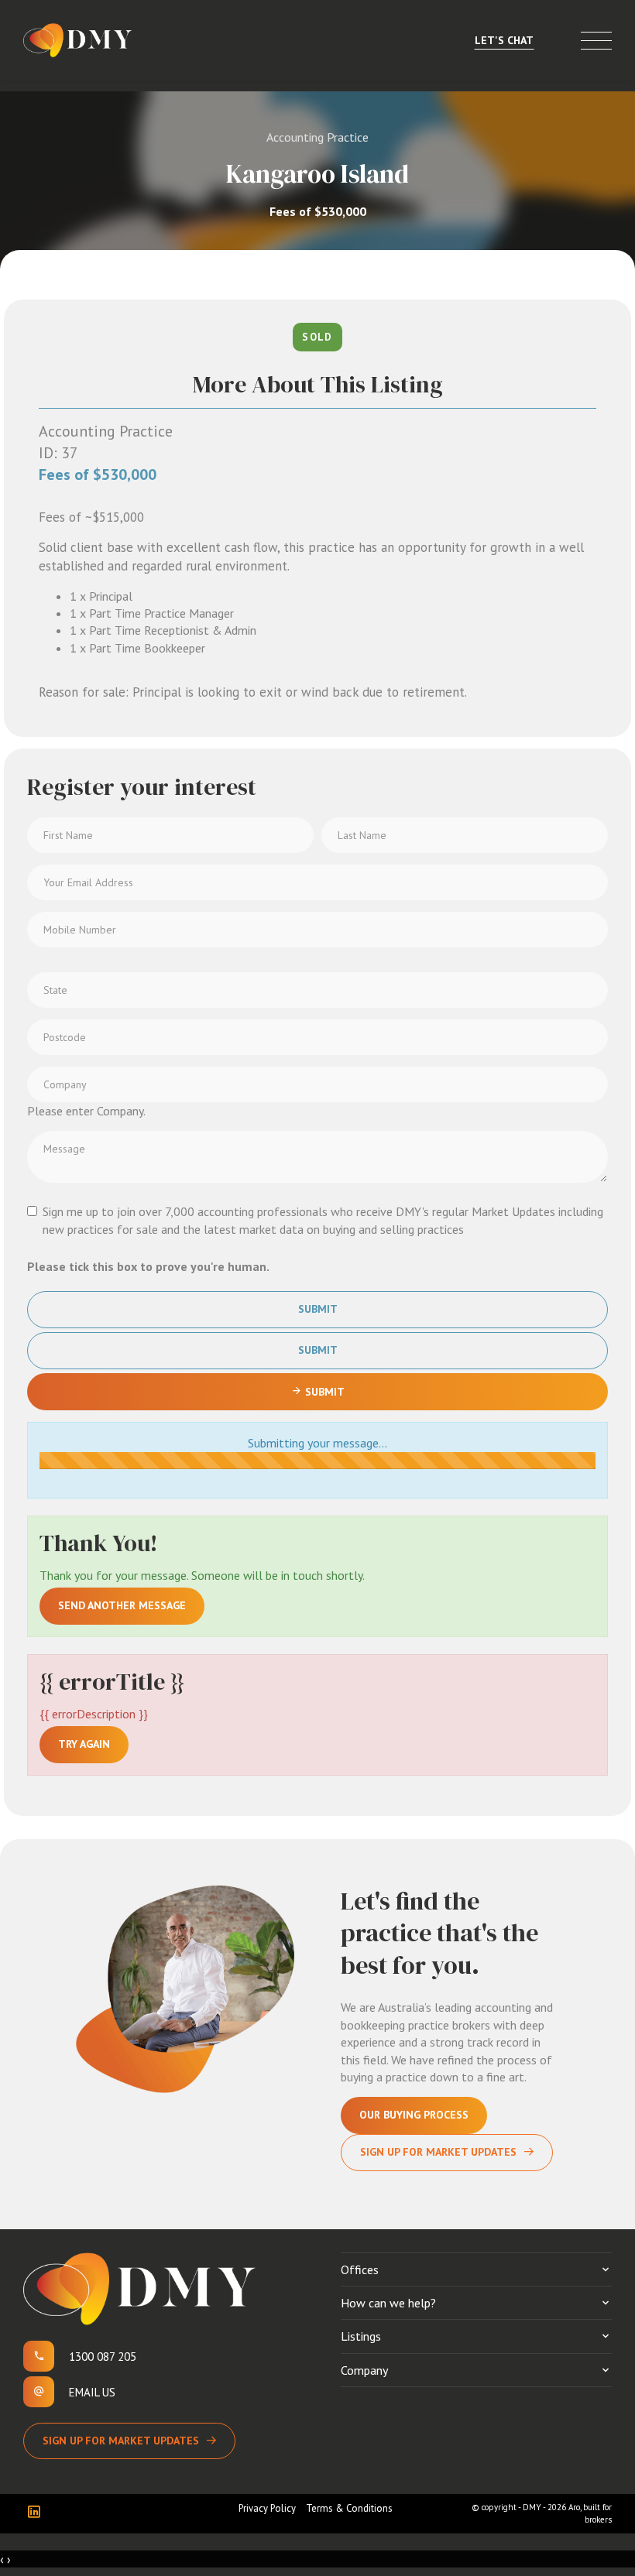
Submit (318, 1309)
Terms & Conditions (349, 2508)
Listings (361, 2336)
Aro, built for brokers (590, 2513)
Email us (92, 2392)
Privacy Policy (267, 2508)
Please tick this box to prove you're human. (148, 1266)
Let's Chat (504, 40)
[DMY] (77, 40)
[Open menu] (596, 41)
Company (364, 2370)
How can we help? (388, 2303)
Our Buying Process (414, 2115)
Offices (360, 2269)
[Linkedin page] (38, 2513)
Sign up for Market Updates (121, 2441)
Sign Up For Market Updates (438, 2152)
